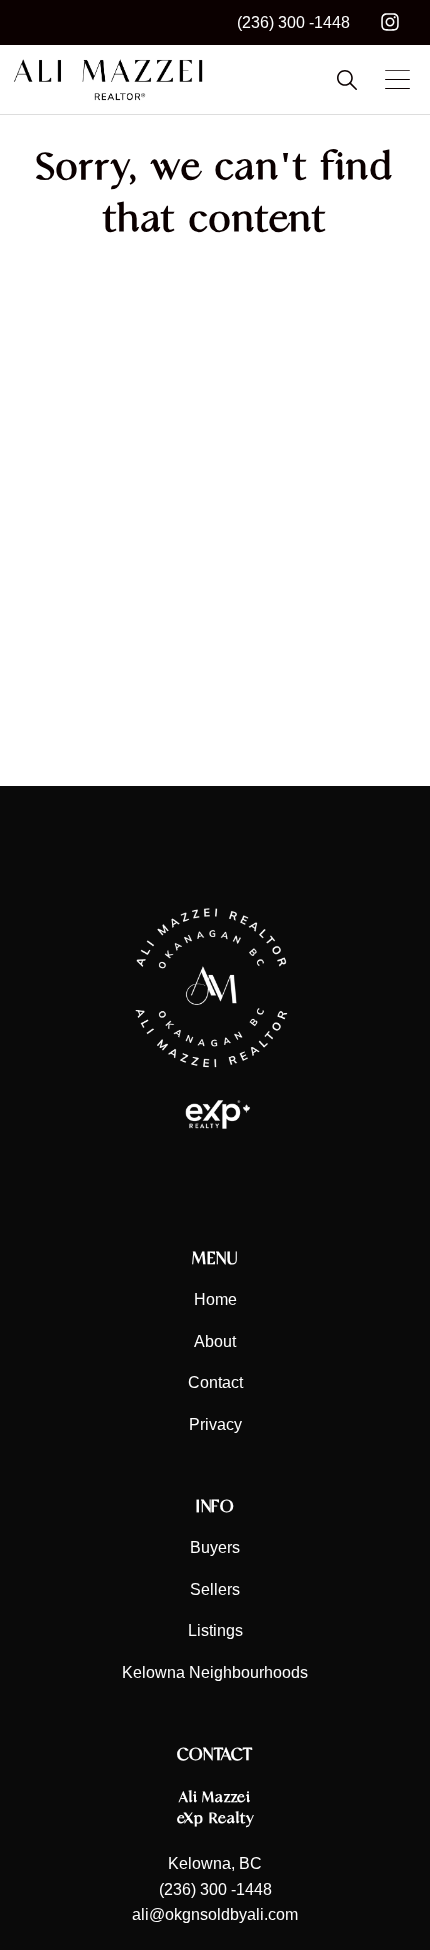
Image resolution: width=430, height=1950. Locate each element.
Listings (215, 1630)
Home (215, 1299)
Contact (215, 1382)
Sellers (215, 1589)
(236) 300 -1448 (293, 22)
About (215, 1341)
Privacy (215, 1424)
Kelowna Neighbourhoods (215, 1672)
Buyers (215, 1547)
